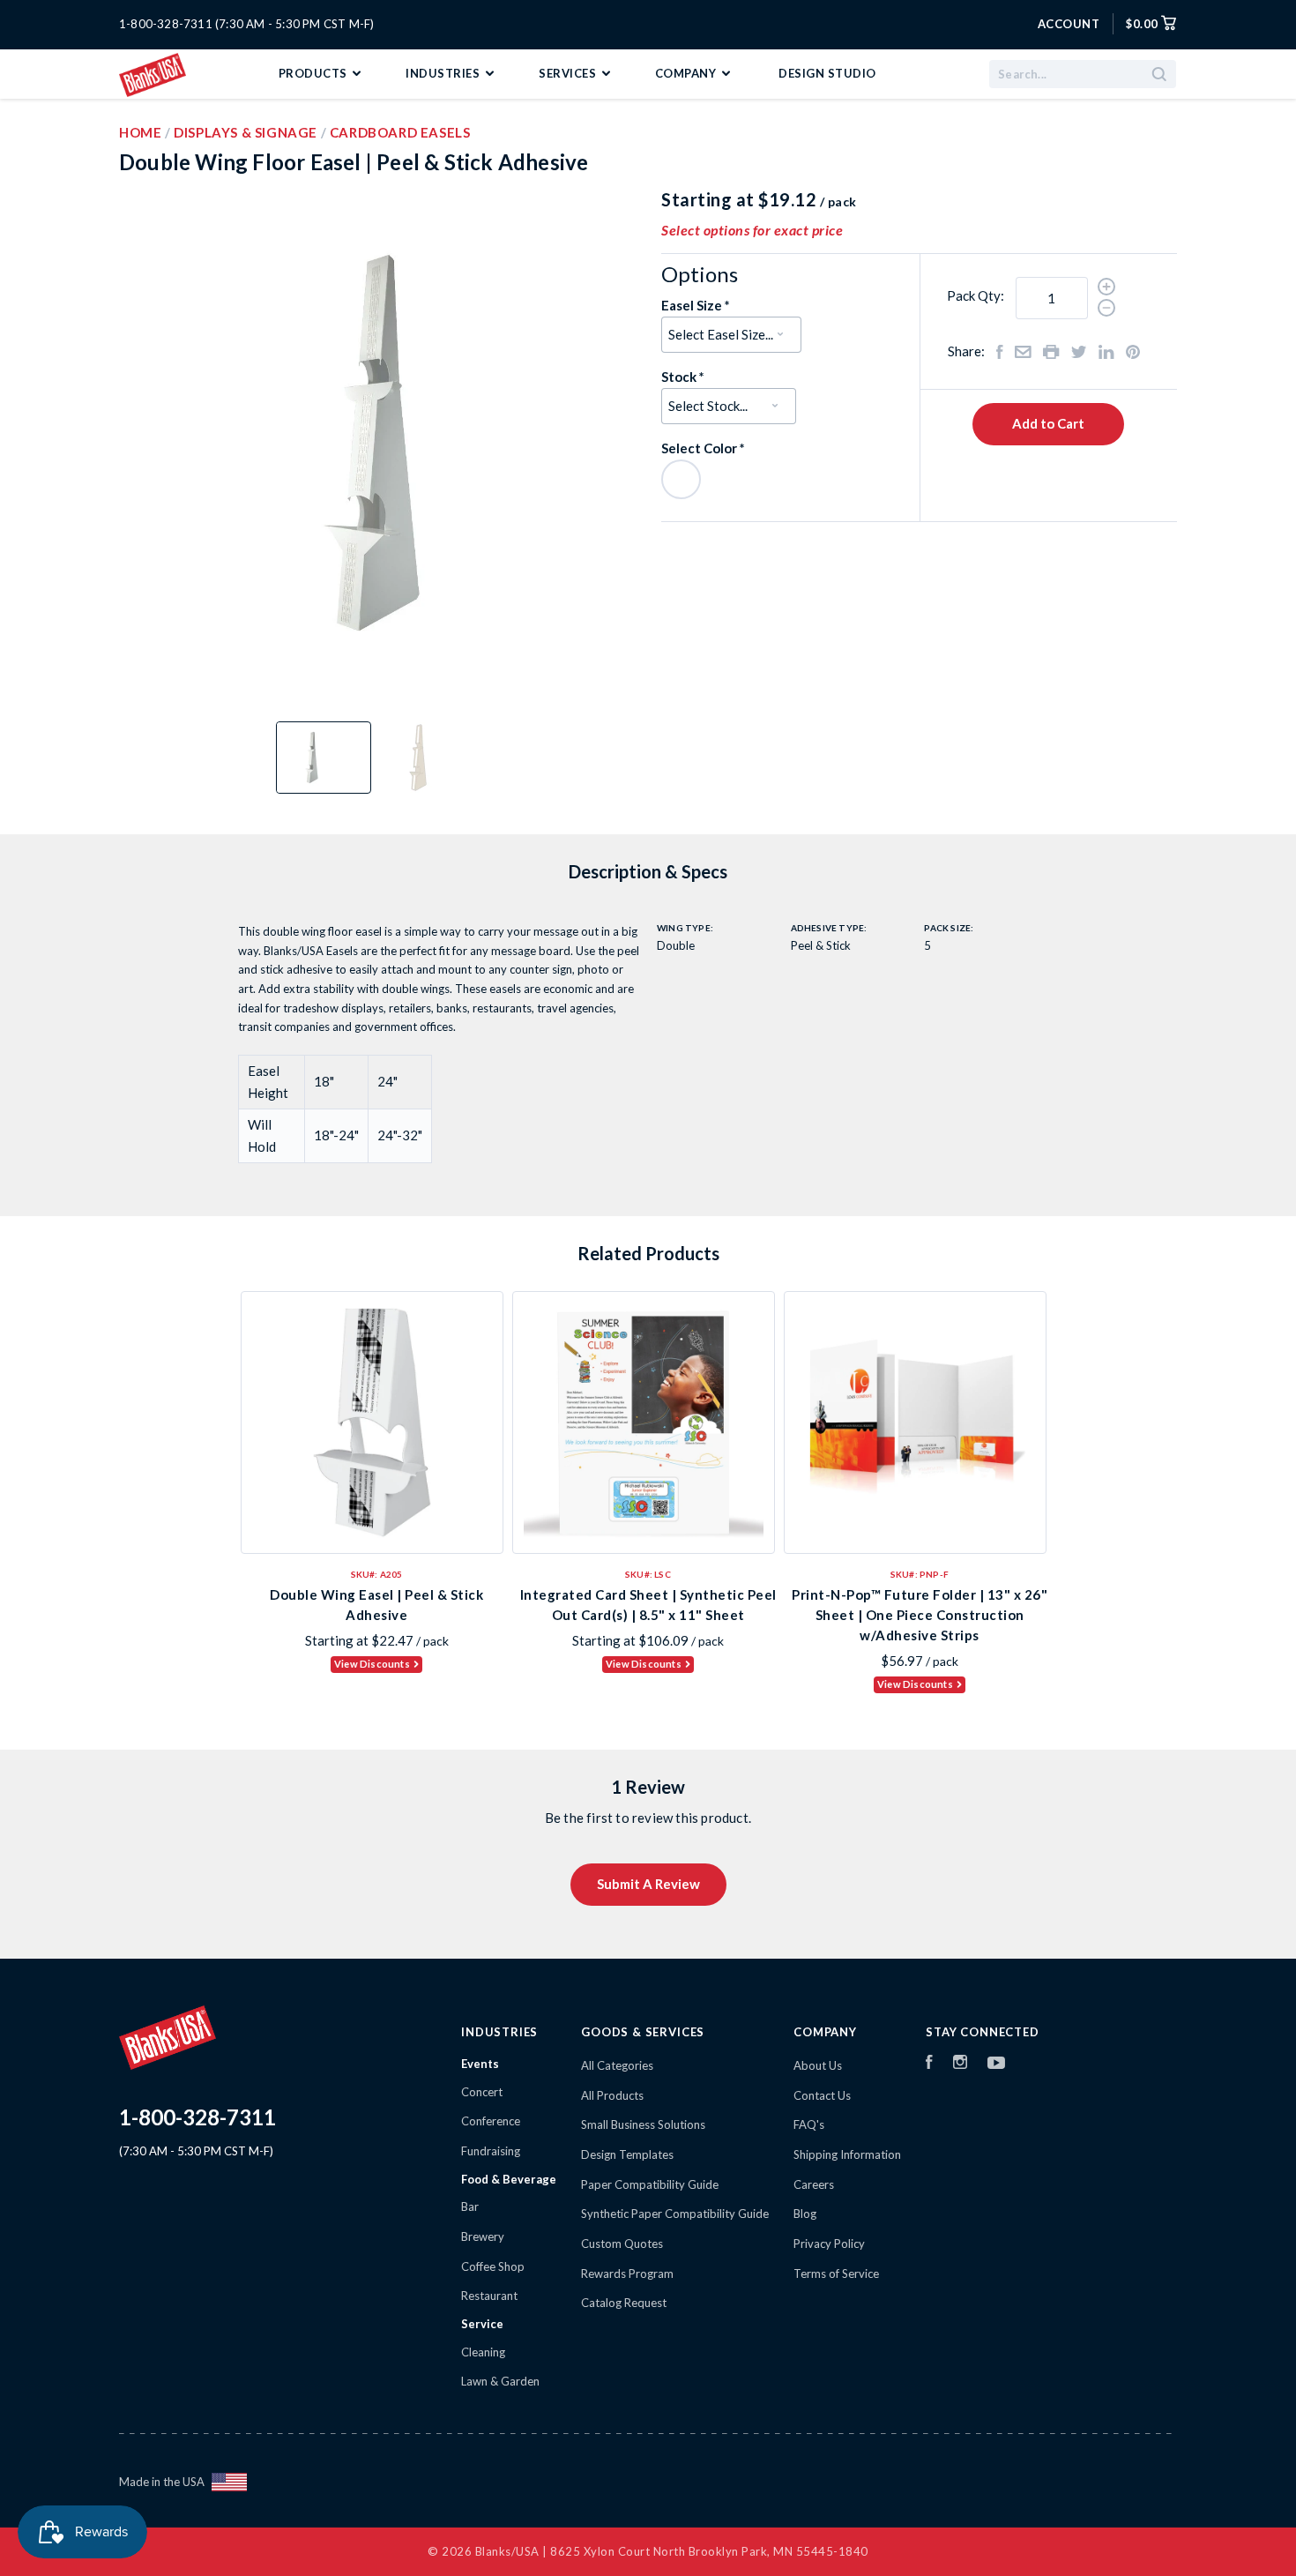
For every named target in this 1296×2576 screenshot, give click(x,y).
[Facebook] (929, 2065)
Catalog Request (624, 2303)
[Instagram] (960, 2065)
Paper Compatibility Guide (650, 2184)
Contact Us (822, 2095)
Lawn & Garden (500, 2381)
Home (140, 132)
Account (1069, 24)
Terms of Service (836, 2274)
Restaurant (489, 2296)
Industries (444, 73)
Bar (470, 2206)
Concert (482, 2092)
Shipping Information (847, 2154)
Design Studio (827, 73)
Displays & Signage (246, 132)
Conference (491, 2121)
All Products (612, 2095)
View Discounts (372, 1664)
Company (687, 73)
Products (315, 73)
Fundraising (491, 2151)
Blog (805, 2214)
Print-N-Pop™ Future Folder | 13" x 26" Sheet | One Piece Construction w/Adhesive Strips (920, 1615)
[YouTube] (996, 2065)
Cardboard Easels (400, 132)
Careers (814, 2184)
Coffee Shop (493, 2266)
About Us (818, 2065)
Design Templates (627, 2154)
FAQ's (809, 2124)
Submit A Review (648, 1884)
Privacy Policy (829, 2244)
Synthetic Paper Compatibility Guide (675, 2214)
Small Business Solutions (643, 2124)
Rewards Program (627, 2274)
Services (569, 73)
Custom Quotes (622, 2244)
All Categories (617, 2065)
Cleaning (483, 2352)
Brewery (483, 2236)
